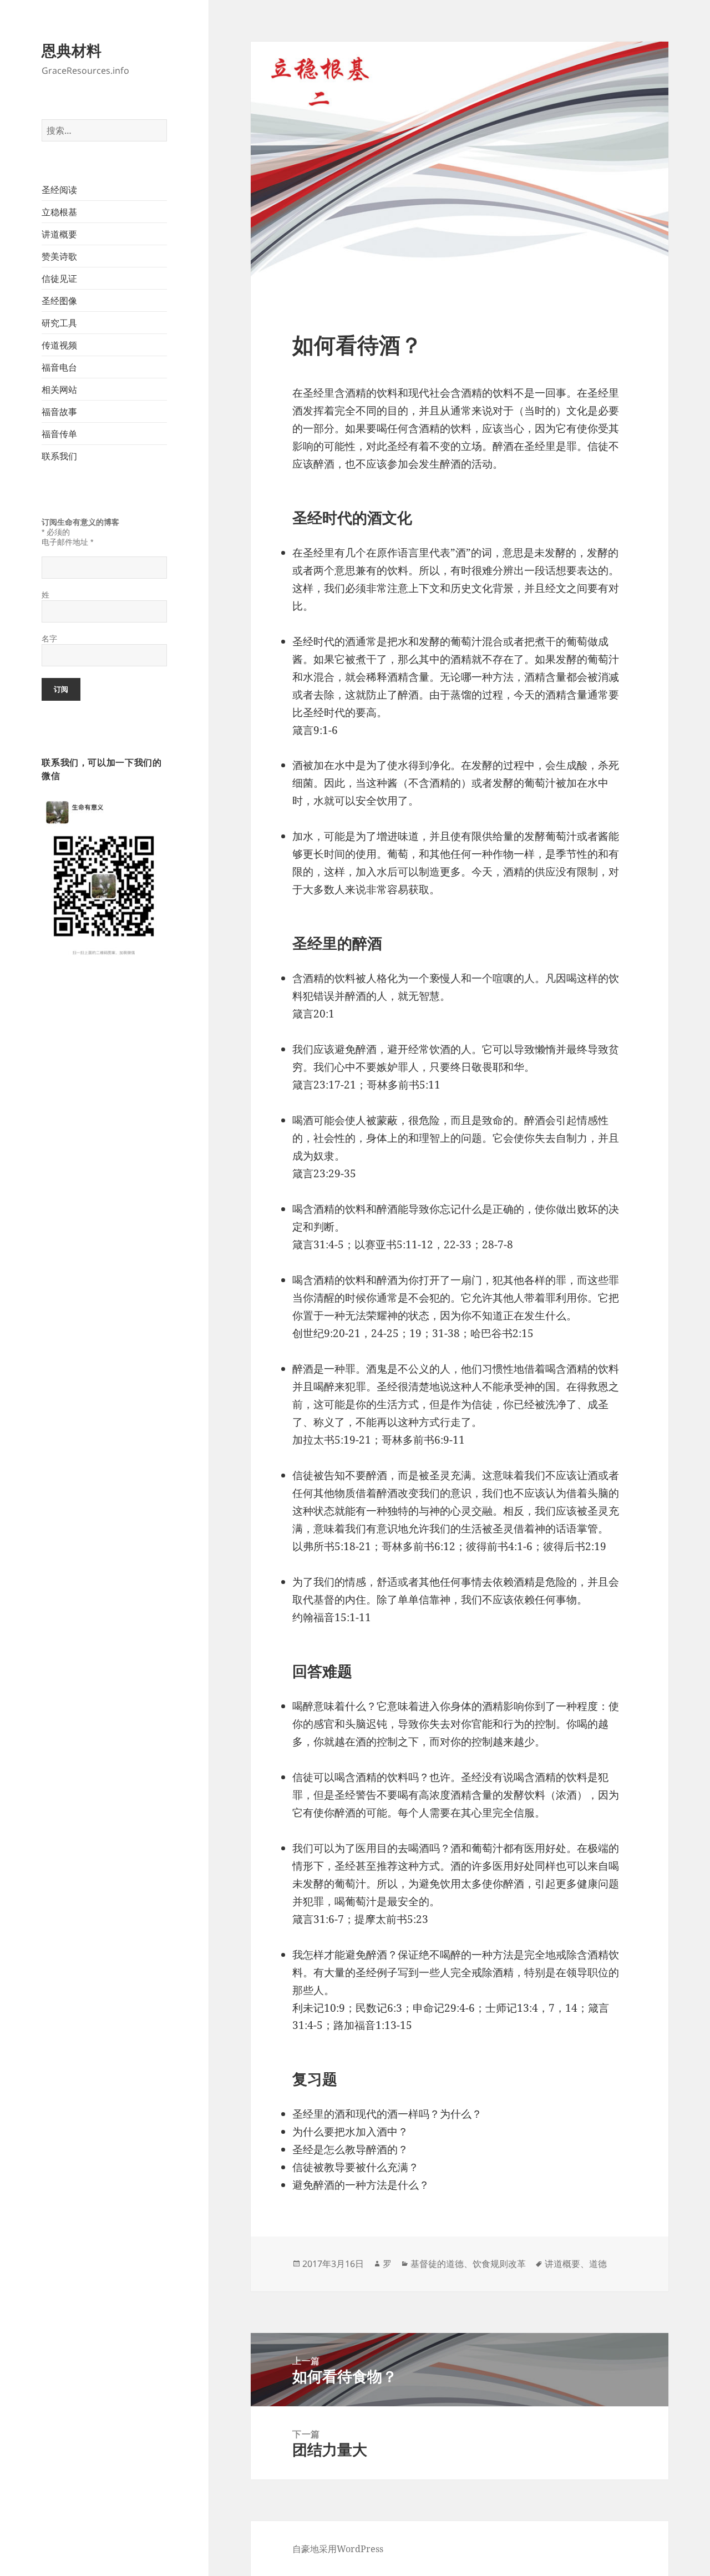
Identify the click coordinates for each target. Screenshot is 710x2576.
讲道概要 (59, 234)
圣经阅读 (59, 190)
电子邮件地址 (67, 542)
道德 (598, 2264)
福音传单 (59, 434)
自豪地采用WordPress (338, 2549)
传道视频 (59, 345)
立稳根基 (59, 212)
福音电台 (59, 367)
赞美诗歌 (59, 256)
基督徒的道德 (437, 2264)
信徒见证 (59, 279)
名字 (49, 639)
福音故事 (59, 412)
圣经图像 (59, 301)
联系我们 (59, 456)
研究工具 (59, 323)
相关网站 (59, 389)
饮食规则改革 (499, 2264)
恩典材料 (72, 50)
